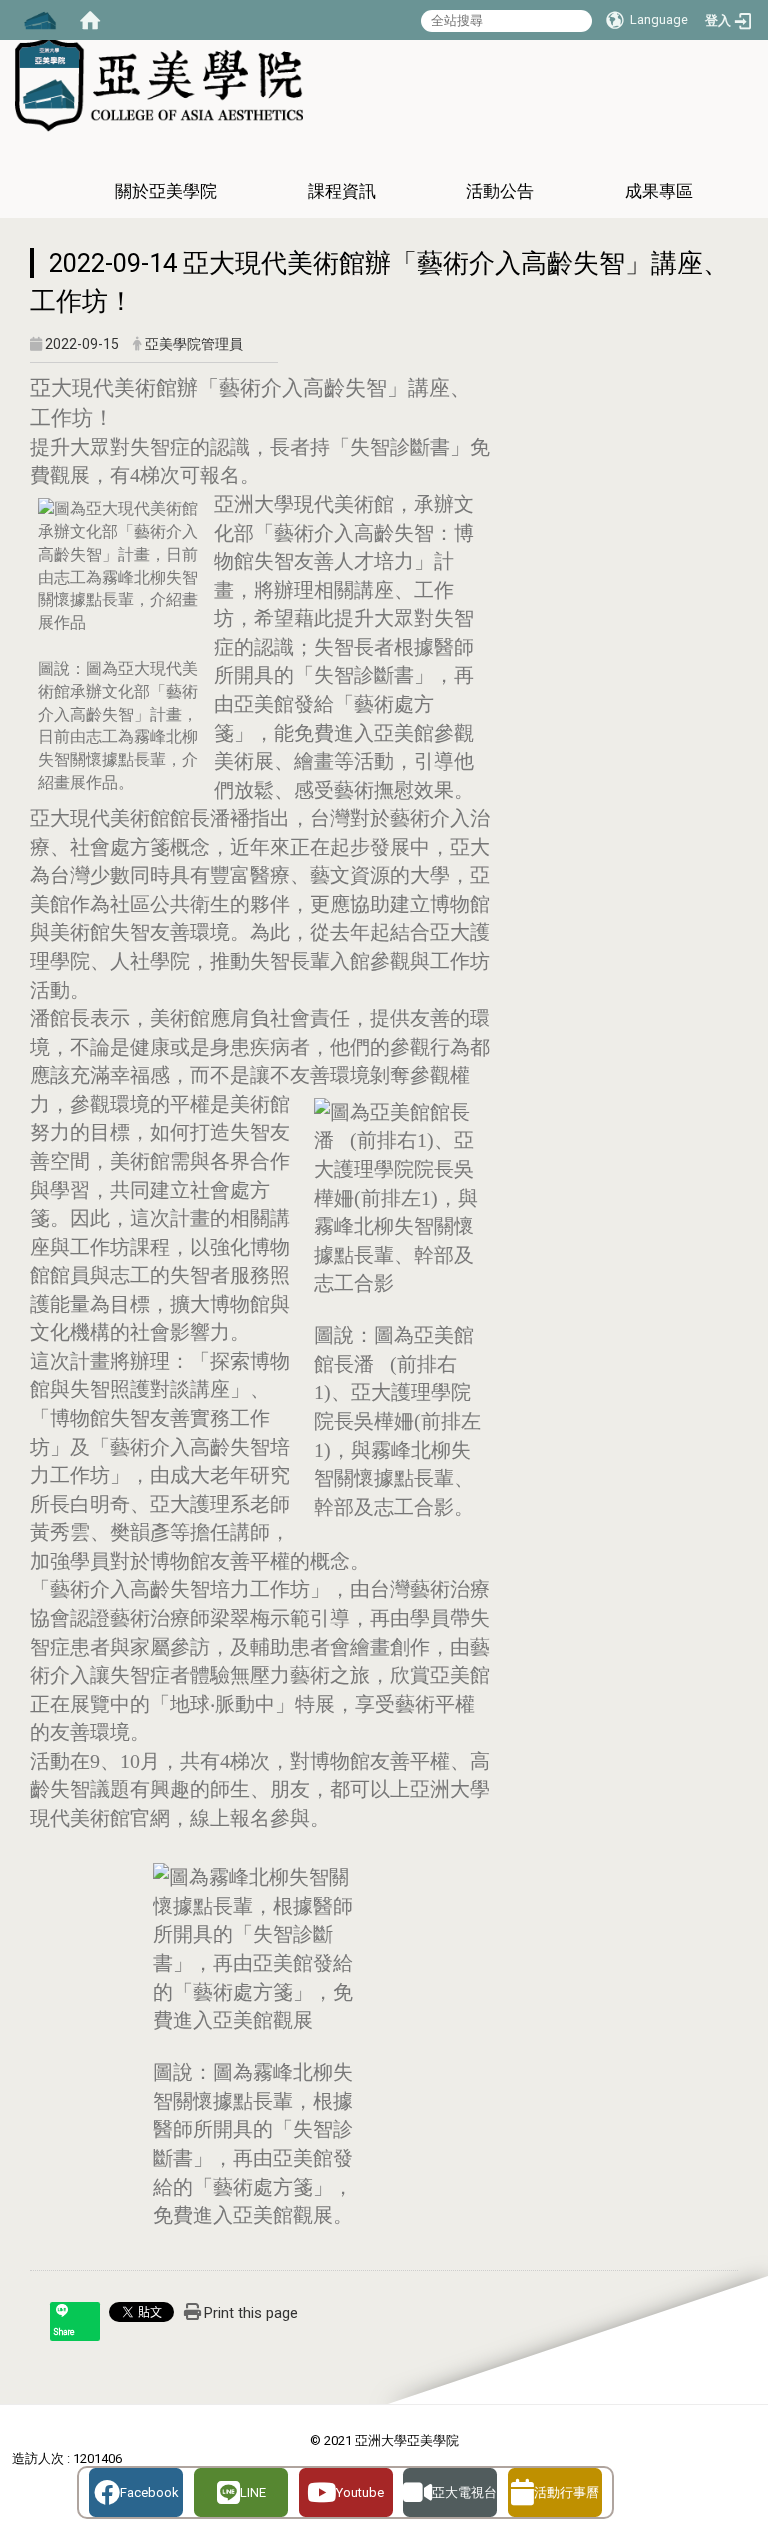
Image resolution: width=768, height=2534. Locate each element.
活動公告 (500, 191)
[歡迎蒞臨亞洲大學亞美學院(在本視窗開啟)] (159, 82)
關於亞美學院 (166, 191)
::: (745, 226)
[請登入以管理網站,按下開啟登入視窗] (40, 20)
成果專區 (659, 191)
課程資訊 (342, 191)
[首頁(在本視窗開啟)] (90, 20)
